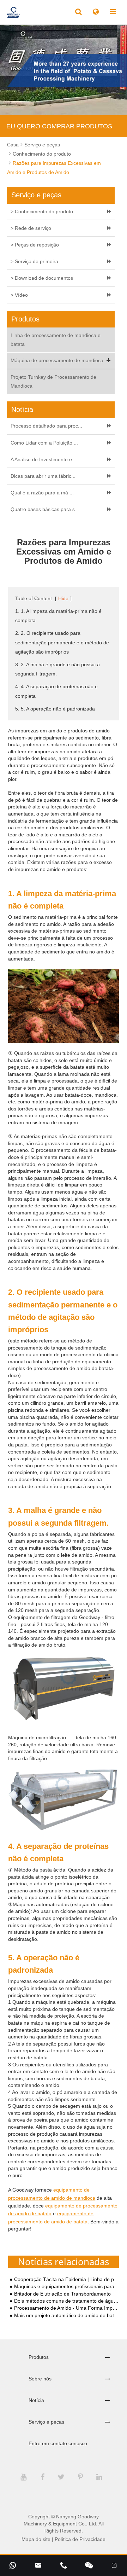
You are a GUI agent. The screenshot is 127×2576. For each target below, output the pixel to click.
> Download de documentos (42, 278)
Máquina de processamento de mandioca (57, 360)
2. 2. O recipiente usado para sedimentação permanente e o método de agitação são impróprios (62, 642)
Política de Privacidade (80, 2539)
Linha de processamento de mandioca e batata (56, 340)
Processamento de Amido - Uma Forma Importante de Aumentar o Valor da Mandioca (67, 2308)
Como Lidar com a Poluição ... (44, 443)
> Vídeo (19, 295)
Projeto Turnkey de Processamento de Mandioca (53, 381)
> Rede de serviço (31, 228)
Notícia (36, 2400)
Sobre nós (40, 2379)
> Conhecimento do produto (42, 211)
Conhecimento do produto (42, 154)
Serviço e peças (42, 145)
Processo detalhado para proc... (46, 426)
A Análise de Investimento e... (43, 459)
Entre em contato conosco (58, 2443)
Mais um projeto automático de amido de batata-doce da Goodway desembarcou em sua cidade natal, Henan (67, 2316)
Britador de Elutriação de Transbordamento (62, 2294)
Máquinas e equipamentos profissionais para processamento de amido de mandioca (67, 2287)
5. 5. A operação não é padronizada (55, 709)
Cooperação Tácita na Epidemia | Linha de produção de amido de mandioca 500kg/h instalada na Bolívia (67, 2279)
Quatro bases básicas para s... (45, 509)
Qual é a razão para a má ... (42, 493)
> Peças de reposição (35, 245)
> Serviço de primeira (34, 261)
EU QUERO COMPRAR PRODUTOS (59, 126)
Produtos (39, 2357)
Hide (63, 598)
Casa (13, 145)
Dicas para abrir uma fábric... (43, 476)
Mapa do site (36, 2539)
